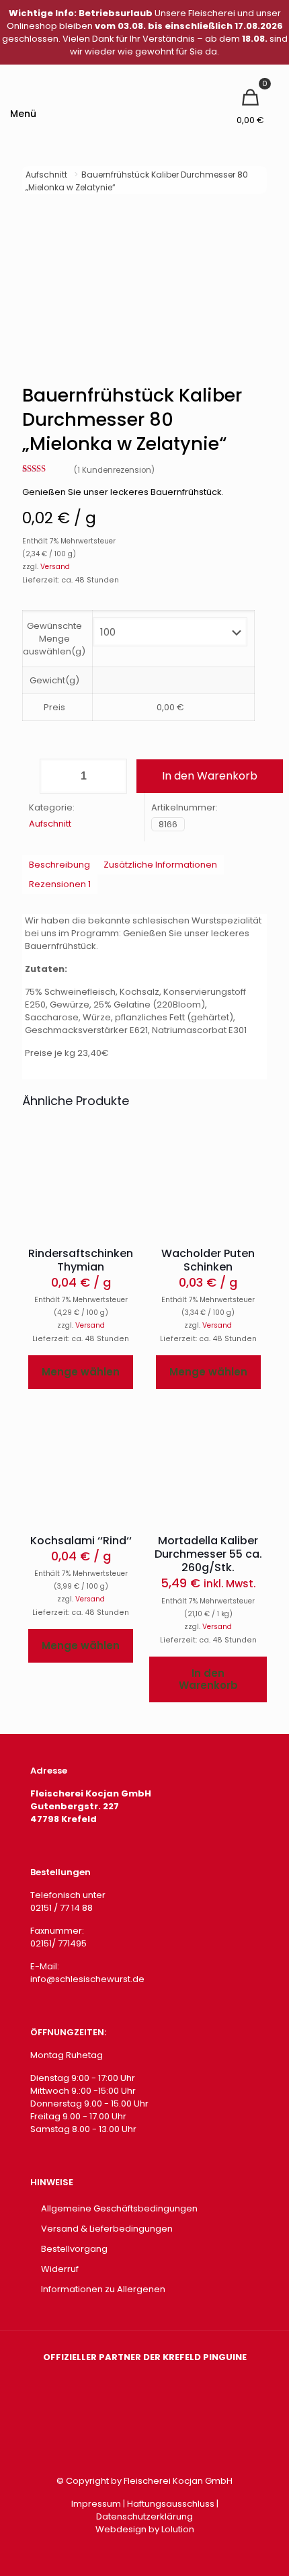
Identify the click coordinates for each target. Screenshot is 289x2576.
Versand (55, 567)
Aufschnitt (46, 175)
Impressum (96, 2504)
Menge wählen (81, 1372)
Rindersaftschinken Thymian (81, 1260)
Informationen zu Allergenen (103, 2289)
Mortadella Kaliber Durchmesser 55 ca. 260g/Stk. (208, 1554)
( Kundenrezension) (114, 470)
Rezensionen (60, 884)
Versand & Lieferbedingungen (107, 2229)
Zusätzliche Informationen (160, 865)
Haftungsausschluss (171, 2504)
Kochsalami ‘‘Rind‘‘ (81, 1541)
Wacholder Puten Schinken (208, 1260)
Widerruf (60, 2269)
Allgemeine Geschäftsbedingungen (119, 2208)
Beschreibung (59, 865)
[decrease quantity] (55, 776)
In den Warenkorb (210, 776)
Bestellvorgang (74, 2249)
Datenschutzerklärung (144, 2516)
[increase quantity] (112, 776)
